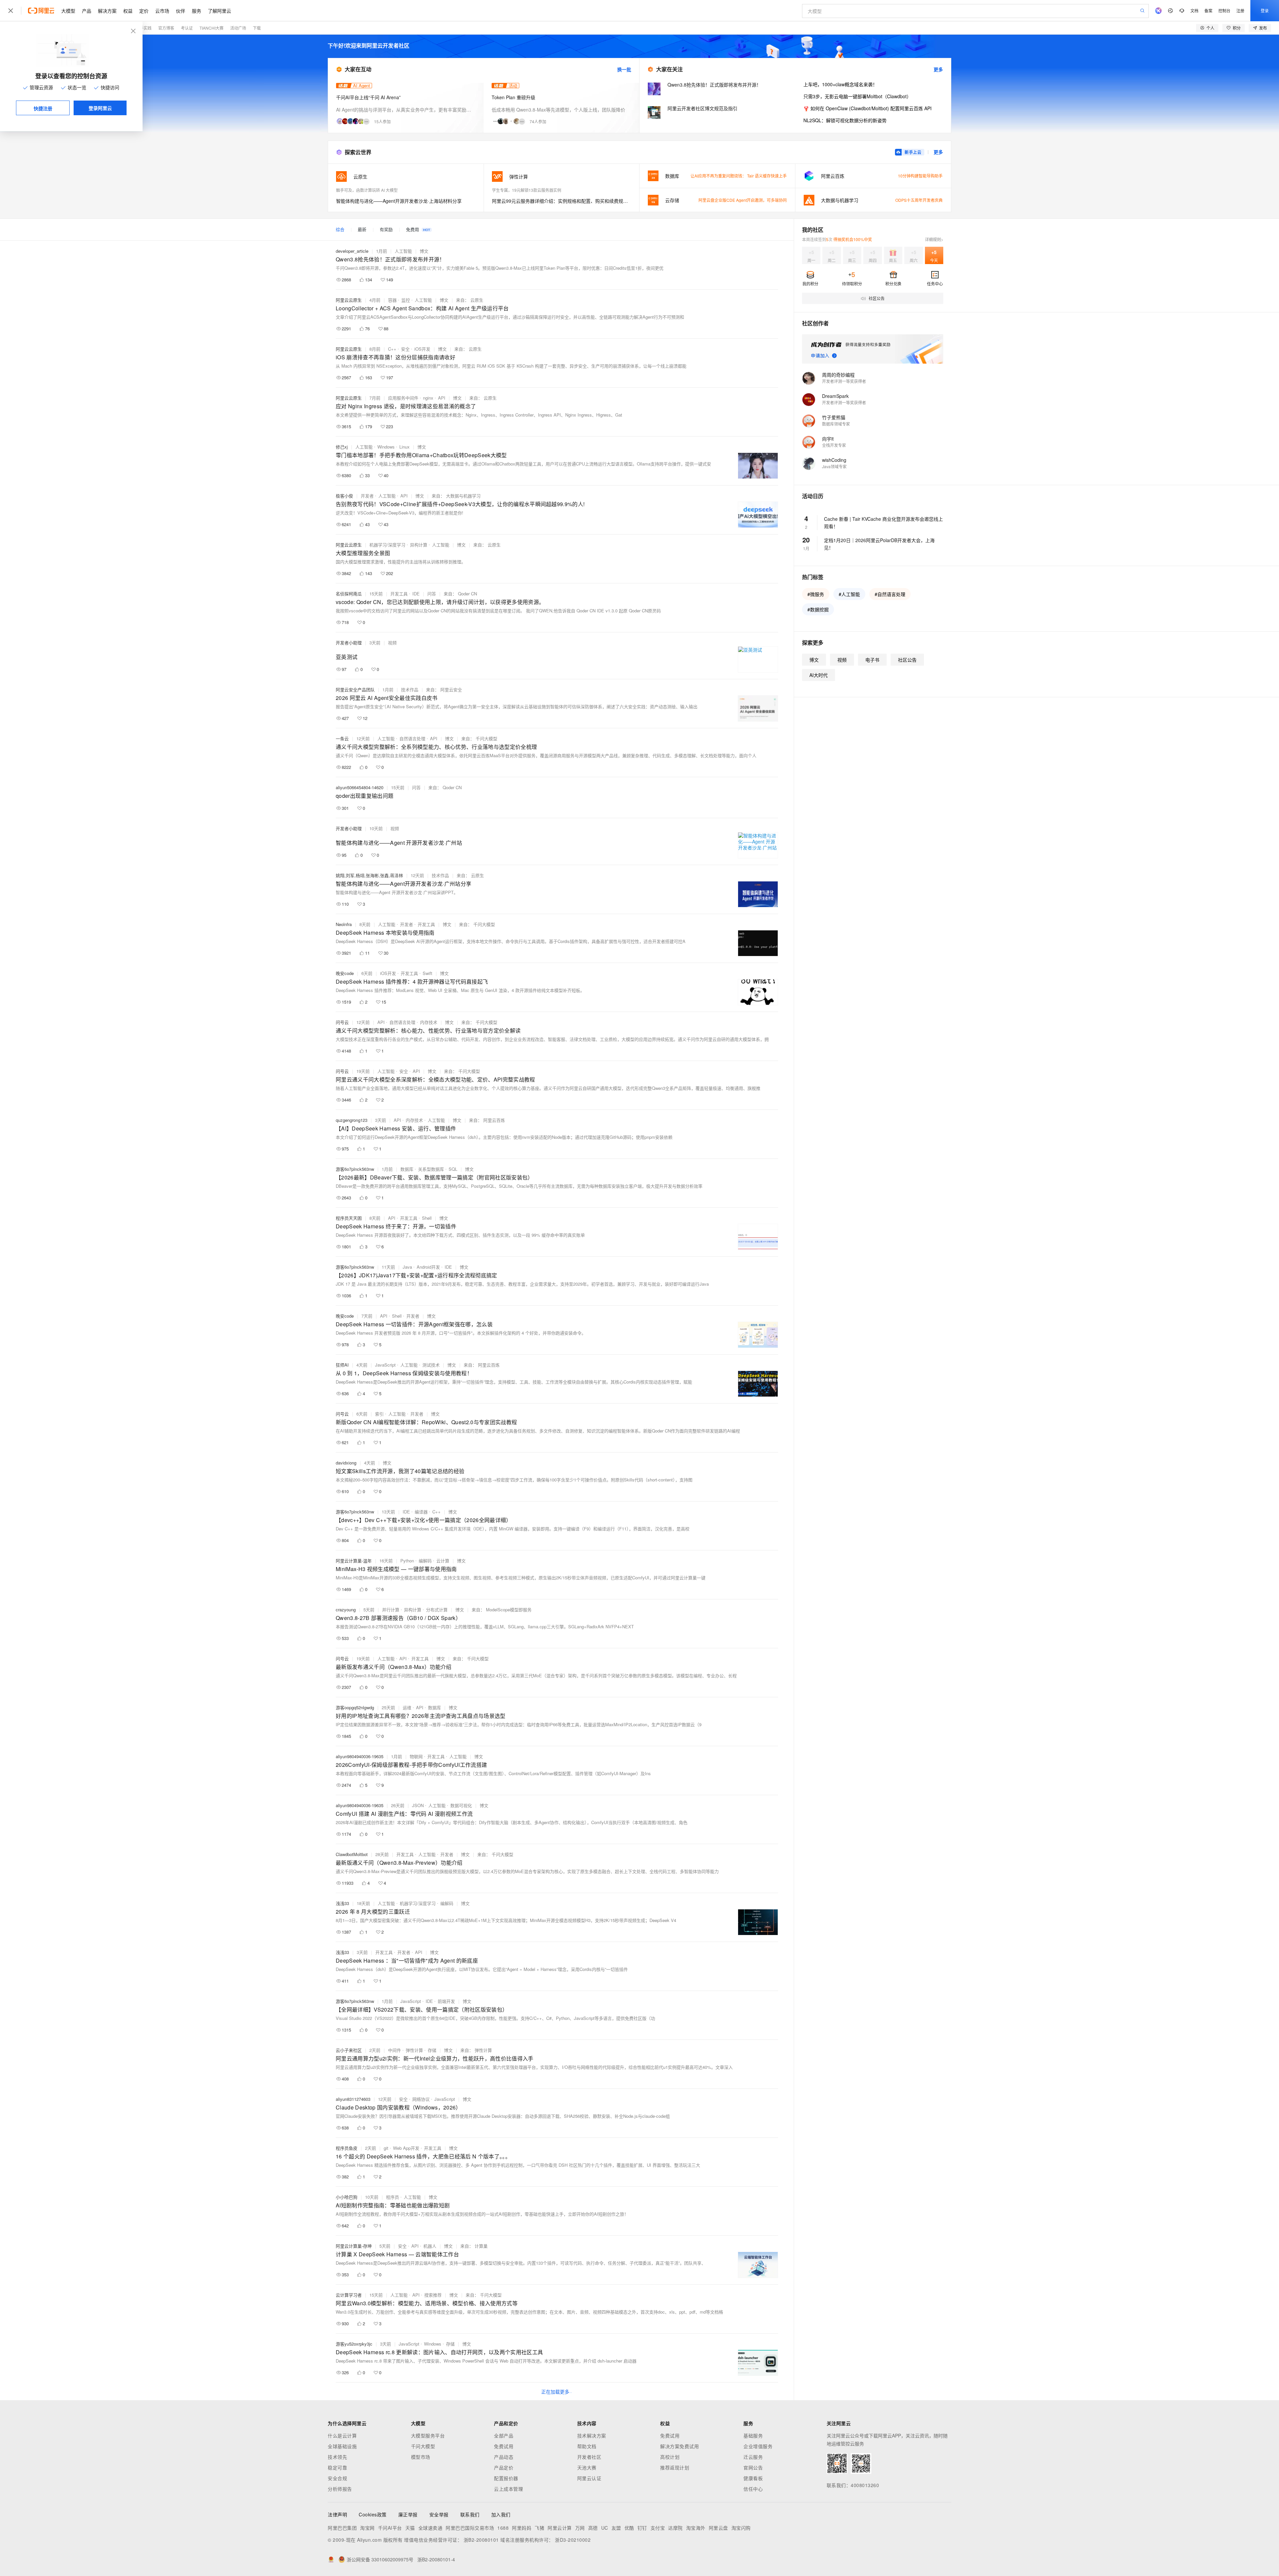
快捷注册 (43, 108)
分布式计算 (437, 1610)
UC (605, 2528)
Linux (405, 447)
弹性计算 (414, 2050)
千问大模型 (423, 2446)
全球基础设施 (342, 2446)
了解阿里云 (219, 11)
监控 (406, 300)
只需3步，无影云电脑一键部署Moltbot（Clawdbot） (857, 96)
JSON (418, 1805)
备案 (1208, 10)
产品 (87, 11)
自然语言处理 (412, 738)
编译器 (421, 1512)
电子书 (872, 660)
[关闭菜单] (11, 11)
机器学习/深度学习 (387, 545)
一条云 (342, 738)
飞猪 (539, 2528)
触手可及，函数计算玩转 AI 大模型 (367, 190)
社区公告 (907, 660)
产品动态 (504, 2457)
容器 (392, 300)
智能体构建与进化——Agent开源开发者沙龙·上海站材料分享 (399, 201)
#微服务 (816, 594)
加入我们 (501, 2514)
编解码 (425, 1561)
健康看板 (753, 2478)
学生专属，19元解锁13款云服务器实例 (527, 190)
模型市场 (421, 2457)
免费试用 (504, 2446)
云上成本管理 (508, 2489)
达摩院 (675, 2528)
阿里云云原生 (349, 300)
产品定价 (504, 2467)
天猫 (410, 2528)
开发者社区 (589, 2457)
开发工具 (399, 594)
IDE (416, 594)
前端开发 (446, 2001)
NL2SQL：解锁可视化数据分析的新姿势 (845, 120)
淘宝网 (367, 2528)
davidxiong (346, 1463)
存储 (432, 2050)
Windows (386, 447)
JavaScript (385, 1365)
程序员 (393, 2197)
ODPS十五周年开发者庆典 (919, 200)
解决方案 (107, 11)
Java (407, 1267)
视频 (392, 643)
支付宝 (658, 2528)
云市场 (162, 11)
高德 (593, 2528)
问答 (432, 594)
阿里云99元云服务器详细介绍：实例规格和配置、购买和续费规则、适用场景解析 (562, 201)
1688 (503, 2528)
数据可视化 (461, 1805)
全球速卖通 (430, 2528)
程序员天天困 (349, 1218)
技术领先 (337, 2457)
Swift (427, 973)
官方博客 (166, 28)
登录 (1265, 10)
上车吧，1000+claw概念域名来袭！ (840, 84)
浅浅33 (342, 1903)
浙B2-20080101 (481, 2540)
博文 (424, 251)
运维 (407, 1707)
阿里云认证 (589, 2478)
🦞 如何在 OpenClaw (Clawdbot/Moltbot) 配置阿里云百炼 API (867, 108)
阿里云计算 (560, 2528)
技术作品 (410, 689)
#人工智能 (849, 594)
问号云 (342, 1022)
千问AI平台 (390, 2528)
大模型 (68, 11)
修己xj (342, 447)
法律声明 (337, 2514)
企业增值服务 (758, 2446)
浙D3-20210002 (573, 2540)
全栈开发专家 (834, 445)
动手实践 (144, 28)
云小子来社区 (349, 2050)
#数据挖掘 (818, 609)
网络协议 (421, 2099)
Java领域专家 (834, 466)
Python (407, 1561)
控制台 (1224, 10)
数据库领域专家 (836, 424)
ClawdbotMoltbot (352, 1854)
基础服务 (753, 2435)
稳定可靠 (337, 2467)
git (386, 2148)
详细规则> (934, 239)
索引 (379, 1414)
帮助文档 (587, 2446)
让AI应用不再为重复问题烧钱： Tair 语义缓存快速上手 (739, 176)
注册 (1240, 10)
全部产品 (504, 2435)
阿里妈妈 (522, 2528)
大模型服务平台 (428, 2435)
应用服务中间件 (403, 398)
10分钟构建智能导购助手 (920, 176)
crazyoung (346, 1610)
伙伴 (181, 11)
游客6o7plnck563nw (355, 1169)
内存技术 (429, 1022)
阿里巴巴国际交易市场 (470, 2528)
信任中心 (753, 2489)
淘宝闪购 (741, 2528)
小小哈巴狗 (347, 2197)
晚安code (345, 973)
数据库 (407, 1169)
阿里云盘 (718, 2528)
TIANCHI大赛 (212, 28)
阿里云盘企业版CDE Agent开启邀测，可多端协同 (743, 200)
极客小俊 (344, 496)
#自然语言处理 (890, 594)
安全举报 (439, 2514)
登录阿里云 (100, 108)
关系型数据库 (431, 1169)
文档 (1194, 10)
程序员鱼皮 (347, 2148)
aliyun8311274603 (353, 2099)
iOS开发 (422, 349)
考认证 (187, 28)
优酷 (629, 2528)
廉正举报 (408, 2514)
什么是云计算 (342, 2435)
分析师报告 (340, 2489)
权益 (128, 11)
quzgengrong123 (352, 1120)
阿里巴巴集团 (342, 2528)
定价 (144, 11)
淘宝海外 (696, 2528)
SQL (453, 1169)
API (442, 398)
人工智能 (403, 251)
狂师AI (342, 1365)
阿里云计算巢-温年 (354, 1561)
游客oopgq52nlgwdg (355, 1707)
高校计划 (670, 2457)
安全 (405, 349)
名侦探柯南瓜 (349, 594)
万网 (580, 2528)
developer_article (352, 251)
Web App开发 (406, 2148)
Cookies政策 (373, 2514)
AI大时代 (819, 675)
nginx (428, 398)
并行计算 (391, 1610)
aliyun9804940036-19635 (360, 1756)
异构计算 (419, 545)
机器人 (430, 2246)
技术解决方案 (592, 2435)
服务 (197, 11)
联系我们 (470, 2514)
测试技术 (431, 1365)
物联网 (416, 1756)
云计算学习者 (349, 2295)
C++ (392, 349)
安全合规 (337, 2478)
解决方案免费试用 (679, 2446)
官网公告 (753, 2467)
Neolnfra (344, 924)
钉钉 (642, 2528)
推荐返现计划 (675, 2467)
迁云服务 (753, 2457)
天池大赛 (587, 2467)
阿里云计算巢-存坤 (354, 2246)
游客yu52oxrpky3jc (354, 2344)
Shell (427, 1218)
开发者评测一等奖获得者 (844, 381)
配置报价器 (506, 2478)
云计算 (443, 1561)
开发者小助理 (349, 643)
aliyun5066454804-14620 (360, 787)
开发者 (367, 496)
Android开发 (428, 1267)
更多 (938, 69)
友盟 (616, 2528)
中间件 (395, 2050)
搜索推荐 (433, 2295)
